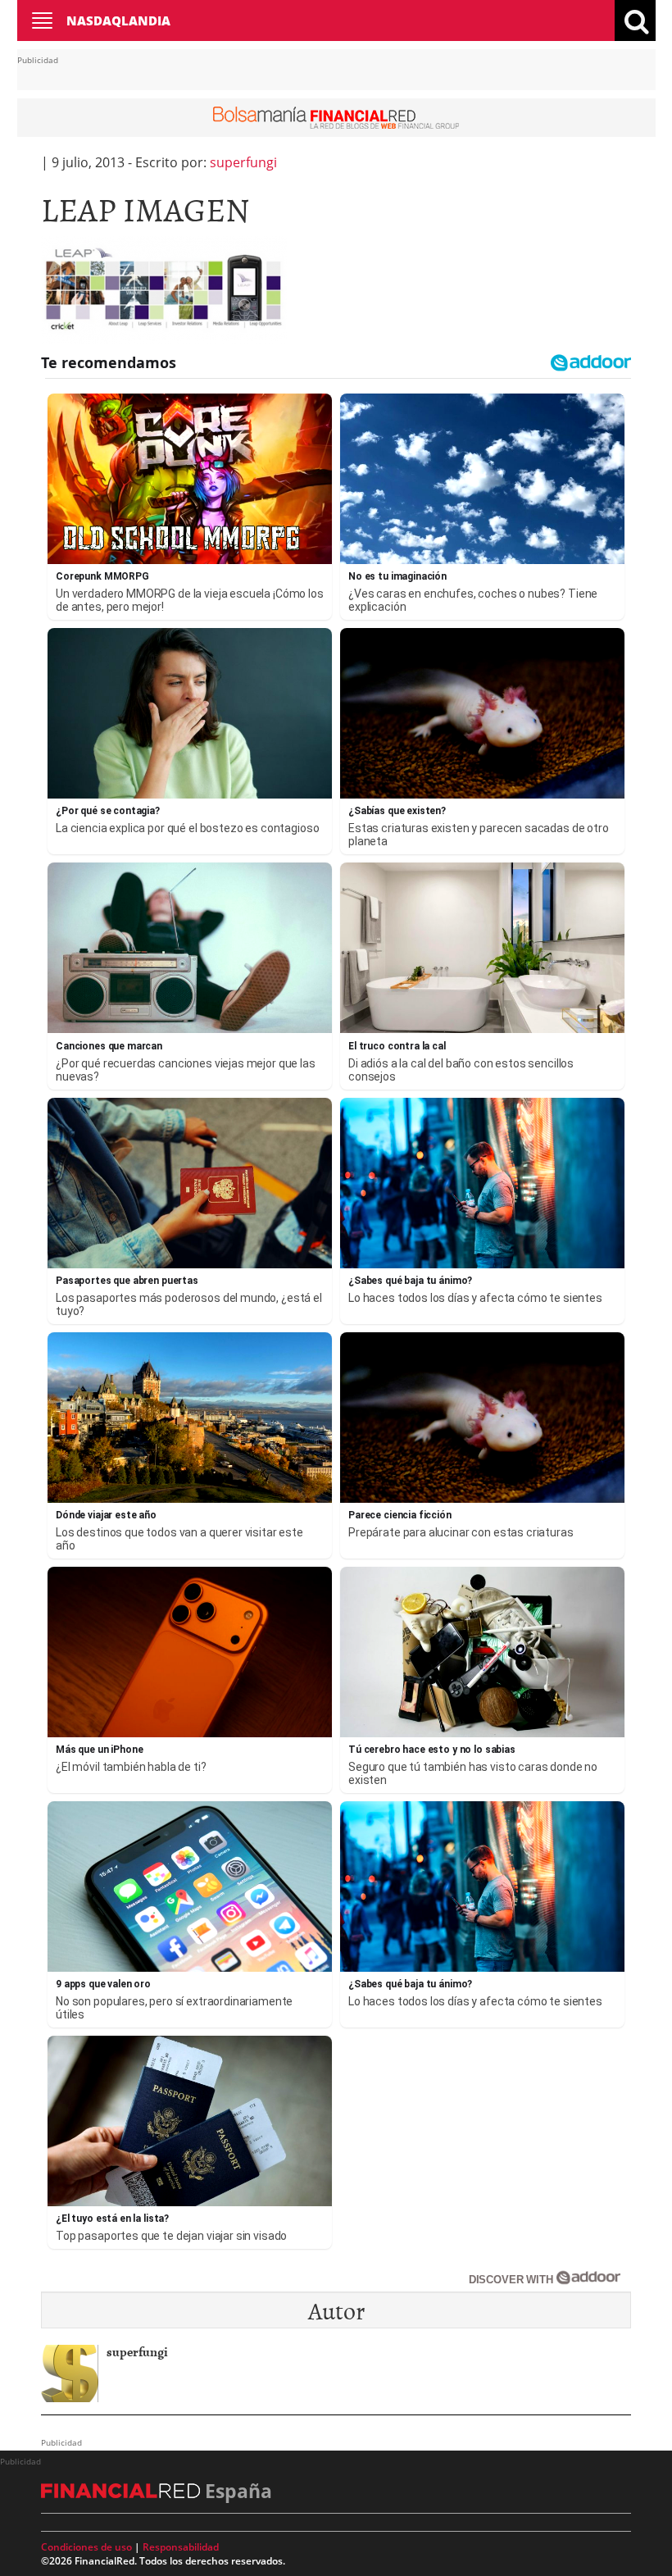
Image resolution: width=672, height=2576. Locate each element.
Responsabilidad (181, 2547)
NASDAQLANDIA (118, 20)
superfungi (243, 162)
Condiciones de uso (86, 2547)
